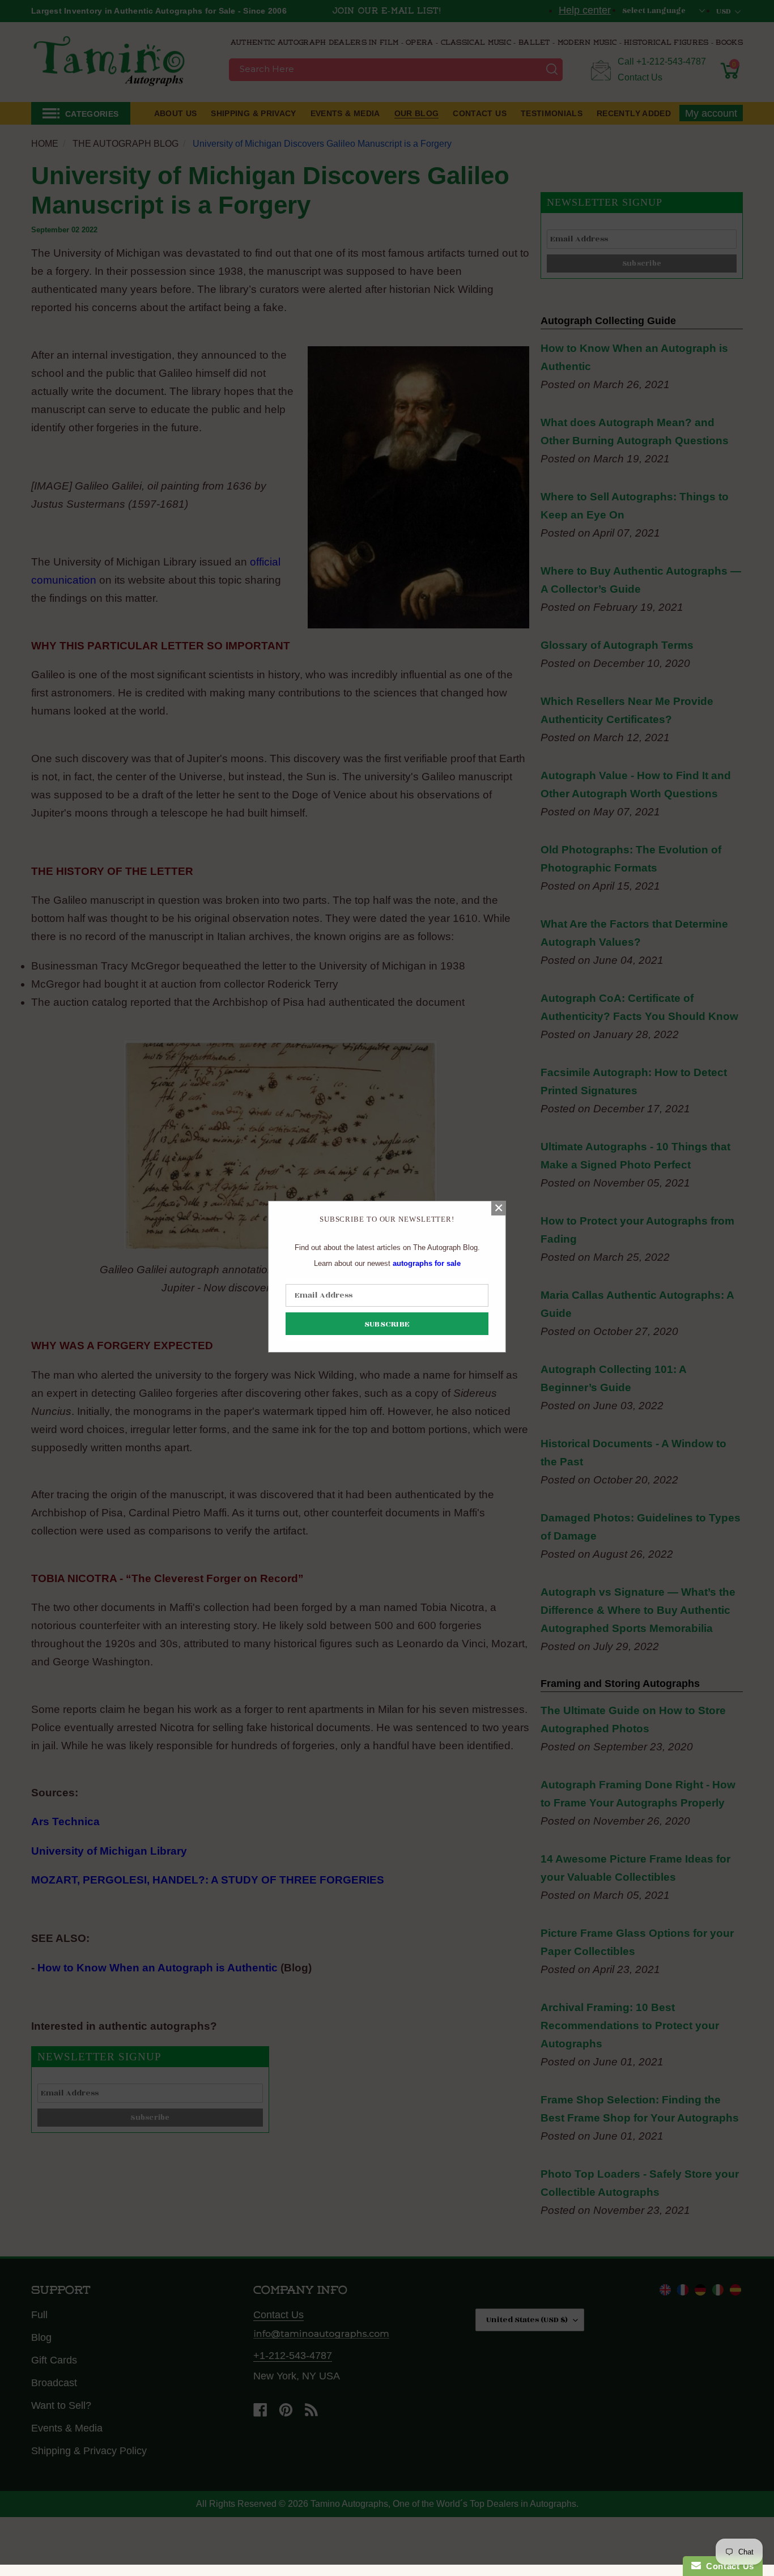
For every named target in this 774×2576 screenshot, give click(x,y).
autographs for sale (427, 1263)
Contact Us (728, 2566)
